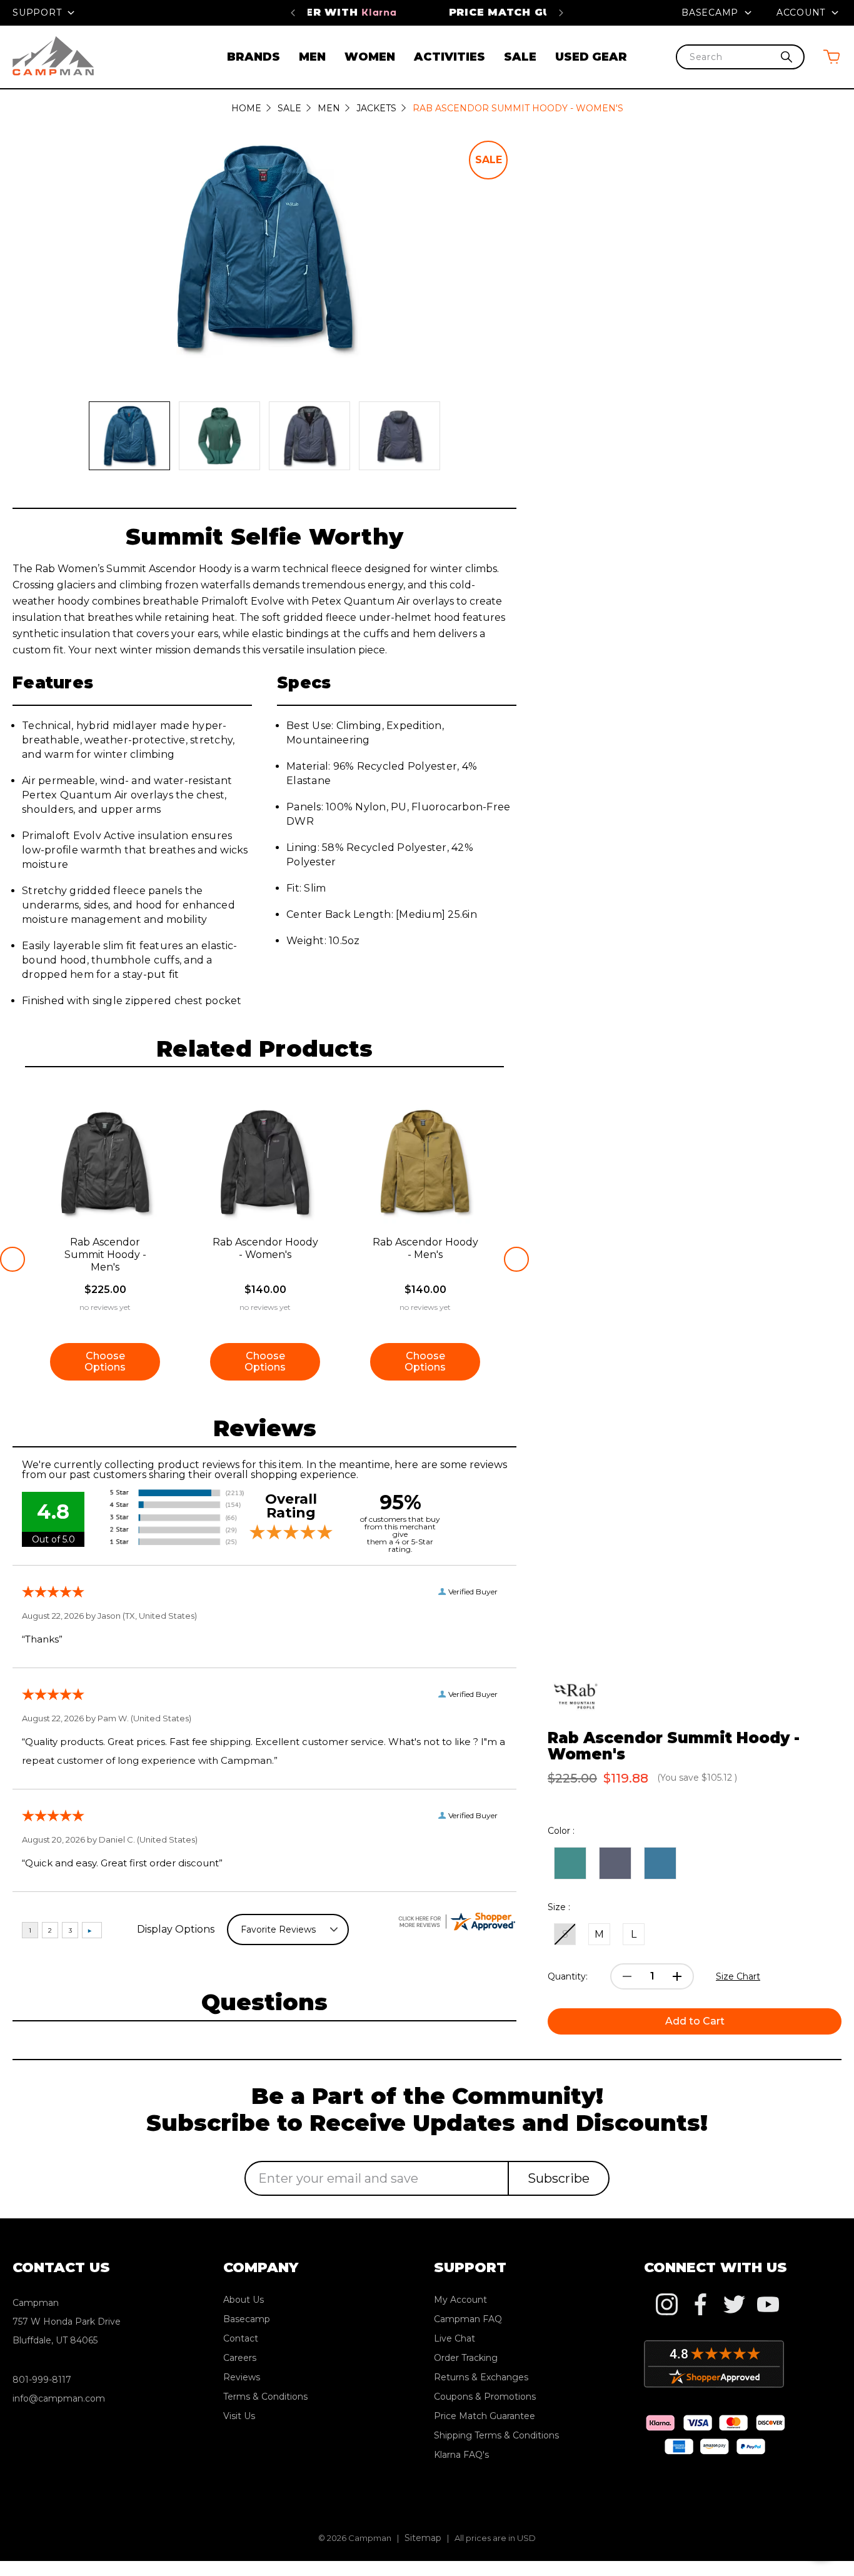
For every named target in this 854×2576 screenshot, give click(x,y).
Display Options (176, 1929)
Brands (254, 57)
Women (370, 57)
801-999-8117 (42, 2380)
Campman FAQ (468, 2319)
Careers (240, 2358)
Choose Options (105, 1361)
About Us (244, 2300)
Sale (520, 57)
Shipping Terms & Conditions (496, 2435)
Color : (561, 1831)
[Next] (561, 13)
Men (312, 57)
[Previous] (293, 13)
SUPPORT (38, 13)
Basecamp (711, 13)
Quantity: (568, 1976)
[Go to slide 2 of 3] (516, 1259)
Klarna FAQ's (461, 2455)
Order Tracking (466, 2358)
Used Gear (591, 57)
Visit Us (239, 2416)
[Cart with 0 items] (831, 57)
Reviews (242, 2377)
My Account (460, 2300)
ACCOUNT (802, 13)
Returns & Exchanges (481, 2377)
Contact (241, 2338)
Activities (450, 57)
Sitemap (423, 2538)
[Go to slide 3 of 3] (13, 1259)
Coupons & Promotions (485, 2397)
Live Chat (455, 2338)
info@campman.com (59, 2398)
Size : (559, 1907)
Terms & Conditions (265, 2397)
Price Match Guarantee (427, 12)
